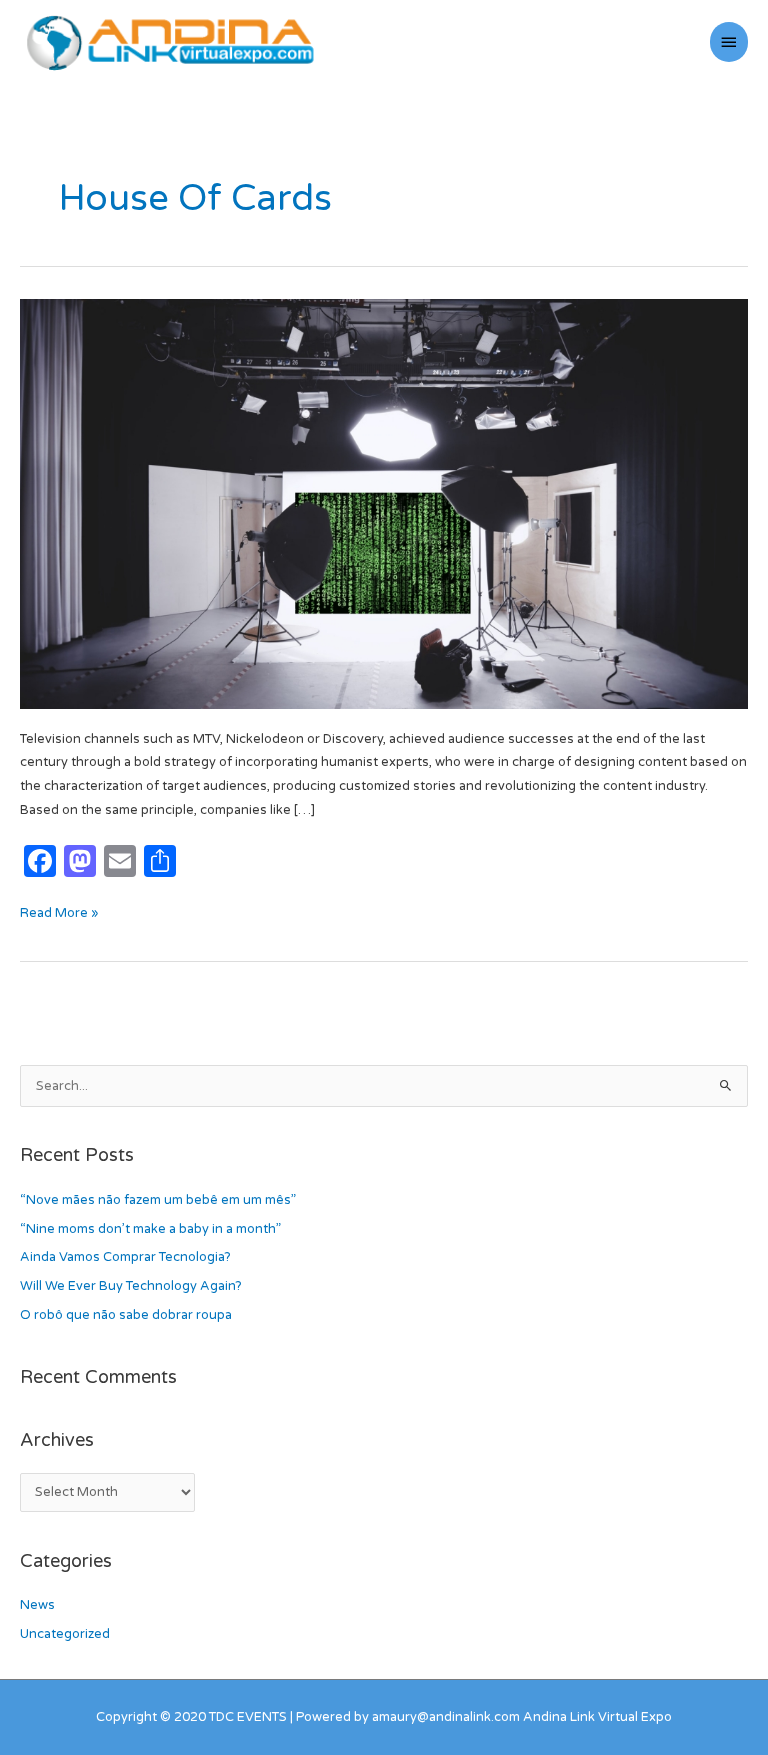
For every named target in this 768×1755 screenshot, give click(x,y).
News (37, 1605)
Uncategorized (65, 1634)
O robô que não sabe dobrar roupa (126, 1315)
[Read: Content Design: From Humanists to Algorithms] (384, 503)
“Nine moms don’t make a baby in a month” (150, 1229)
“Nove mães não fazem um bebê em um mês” (158, 1200)
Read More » (59, 911)
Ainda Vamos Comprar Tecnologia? (125, 1257)
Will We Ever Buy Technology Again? (131, 1286)
